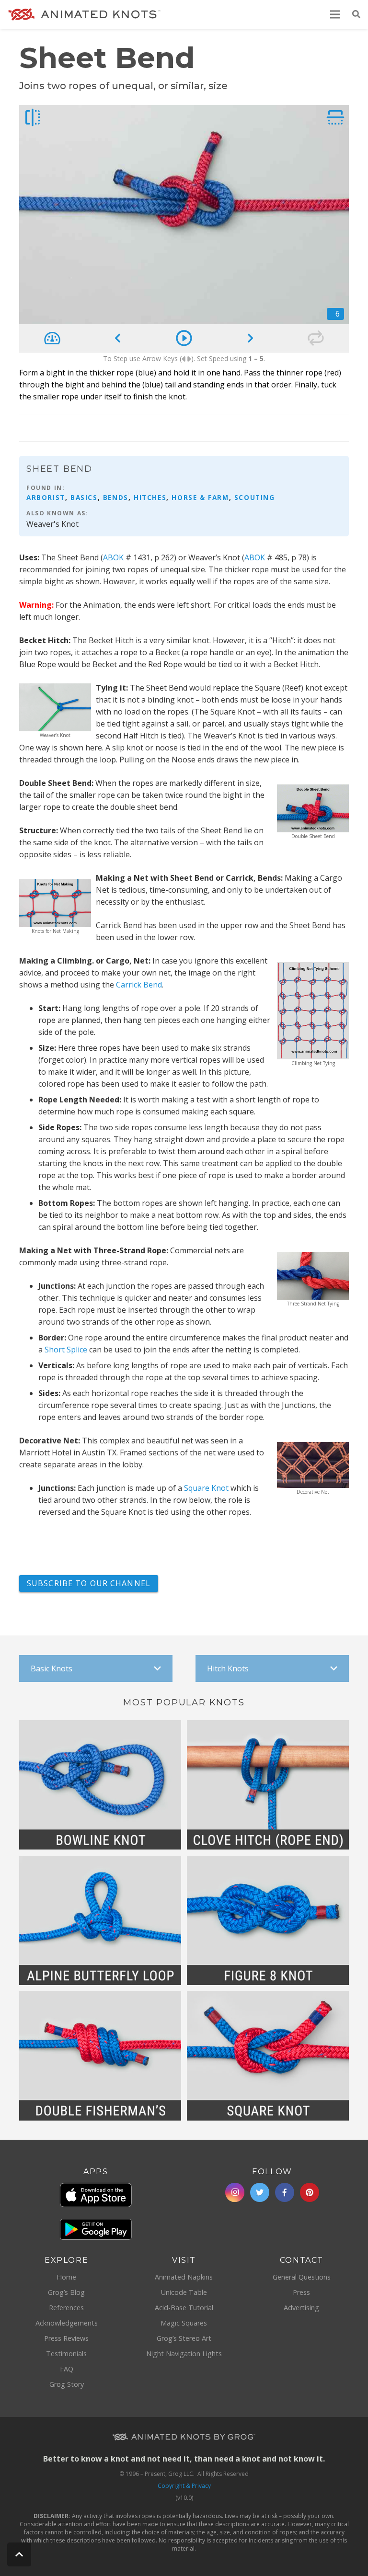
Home (66, 2277)
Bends (116, 497)
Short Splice (66, 1350)
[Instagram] (235, 2192)
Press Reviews (66, 2338)
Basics (84, 497)
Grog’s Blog (66, 2292)
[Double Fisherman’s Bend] (100, 2056)
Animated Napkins (184, 2277)
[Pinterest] (310, 2192)
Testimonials (66, 2354)
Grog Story (67, 2384)
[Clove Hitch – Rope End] (268, 1785)
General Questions (302, 2277)
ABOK (113, 557)
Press (301, 2292)
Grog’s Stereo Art (184, 2338)
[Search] (356, 15)
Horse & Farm (200, 497)
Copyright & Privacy (184, 2486)
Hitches (150, 497)
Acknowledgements (67, 2323)
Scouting (255, 497)
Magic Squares (184, 2323)
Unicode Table (184, 2292)
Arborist (46, 497)
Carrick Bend (139, 985)
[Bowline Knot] (100, 1785)
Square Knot (206, 1488)
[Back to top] (19, 2554)
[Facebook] (285, 2192)
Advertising (301, 2308)
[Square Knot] (268, 2056)
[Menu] (335, 14)
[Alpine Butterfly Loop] (100, 1920)
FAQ (67, 2369)
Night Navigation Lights (184, 2354)
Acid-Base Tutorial (184, 2308)
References (66, 2308)
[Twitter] (260, 2192)
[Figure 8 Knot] (268, 1920)
